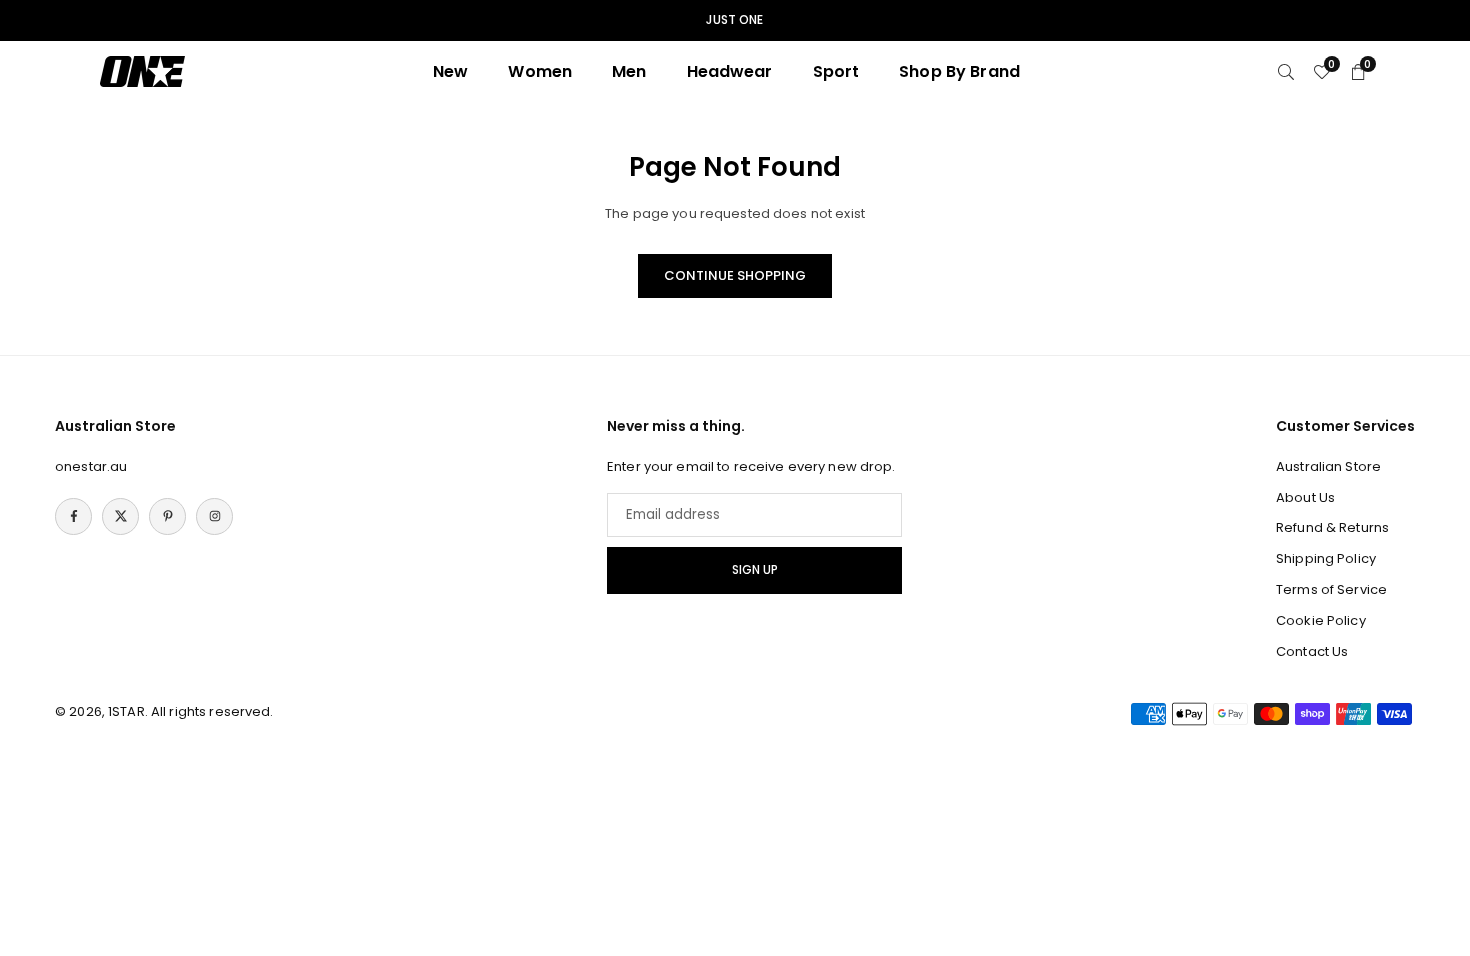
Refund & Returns (1332, 527)
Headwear (730, 71)
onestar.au (91, 466)
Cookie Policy (1321, 620)
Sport (836, 71)
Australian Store (1328, 466)
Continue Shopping (735, 275)
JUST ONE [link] (734, 20)
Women (540, 71)
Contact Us (1312, 651)
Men (629, 71)
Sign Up (755, 570)
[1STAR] (142, 70)
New (450, 71)
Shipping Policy (1326, 558)
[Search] (1286, 71)
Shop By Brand (959, 71)
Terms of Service (1331, 589)
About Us (1305, 497)
